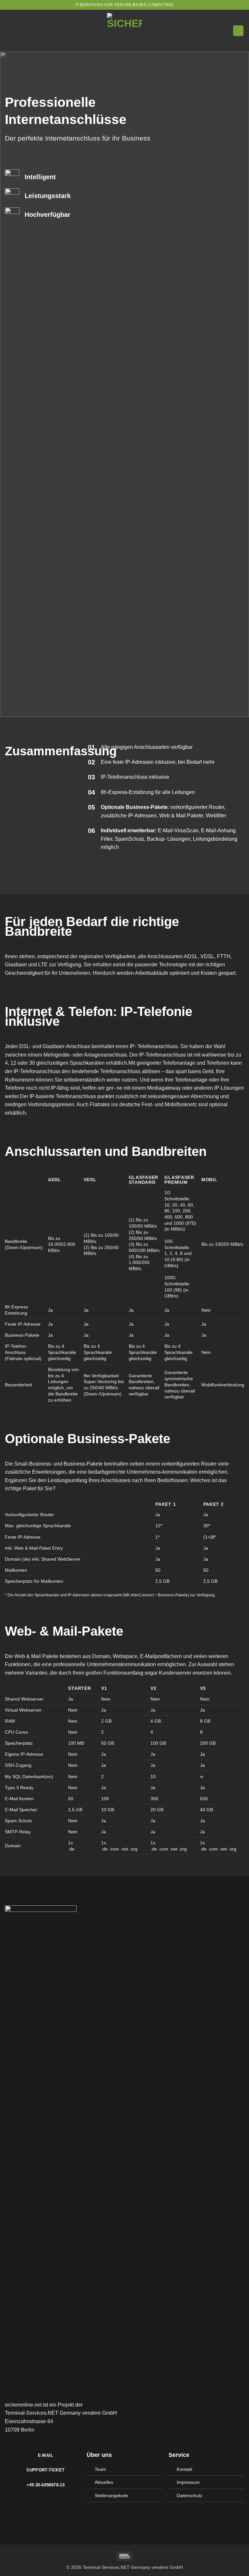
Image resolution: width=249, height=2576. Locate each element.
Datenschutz (190, 2495)
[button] (238, 31)
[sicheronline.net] (124, 31)
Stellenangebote (111, 2495)
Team (100, 2469)
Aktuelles (104, 2482)
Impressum (188, 2482)
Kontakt (184, 2469)
